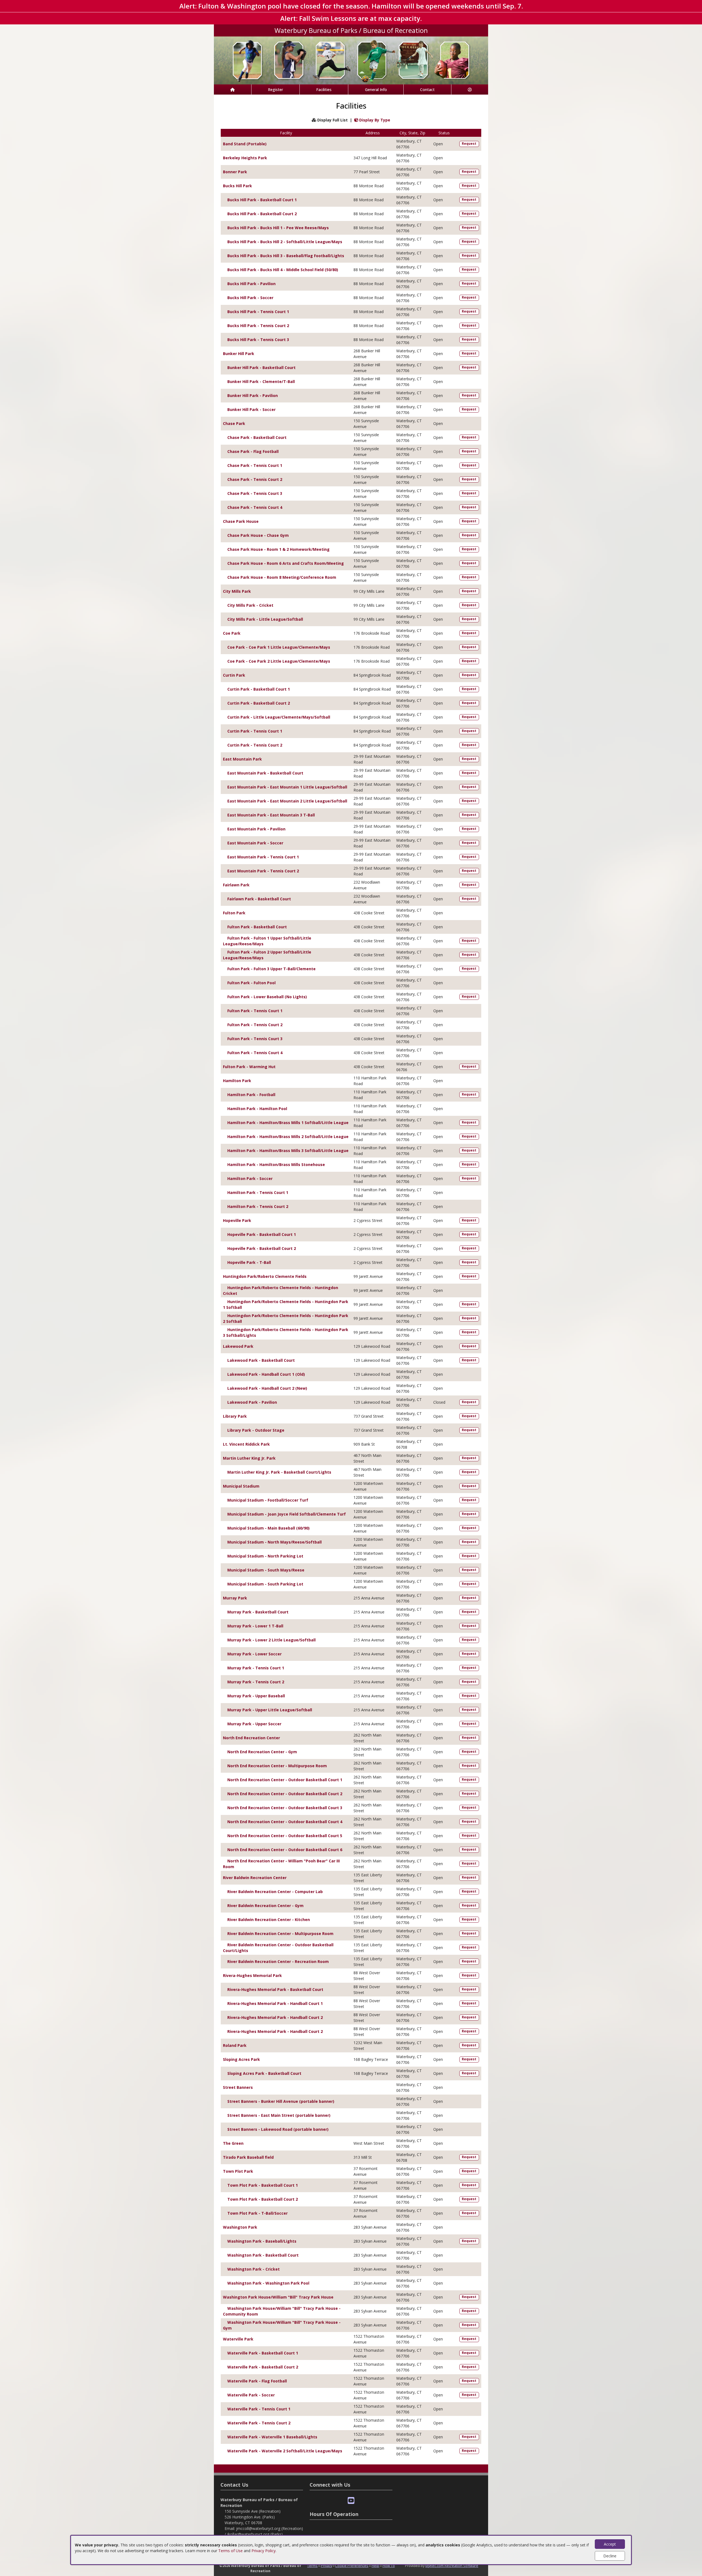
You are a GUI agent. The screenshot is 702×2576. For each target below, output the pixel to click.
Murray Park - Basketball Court (258, 1612)
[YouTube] (351, 2501)
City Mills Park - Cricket (250, 605)
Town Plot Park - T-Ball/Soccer (257, 2213)
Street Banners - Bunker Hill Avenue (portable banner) (281, 2101)
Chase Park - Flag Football (253, 451)
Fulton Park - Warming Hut (249, 1067)
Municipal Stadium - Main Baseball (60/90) (268, 1528)
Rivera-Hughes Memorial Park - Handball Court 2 (275, 2017)
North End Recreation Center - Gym (262, 1752)
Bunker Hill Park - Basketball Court (261, 368)
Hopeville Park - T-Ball (249, 1262)
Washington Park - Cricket (254, 2269)
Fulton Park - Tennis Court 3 (255, 1039)
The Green (233, 2143)
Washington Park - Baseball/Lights (262, 2241)
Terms (312, 2566)
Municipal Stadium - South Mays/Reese (266, 1570)
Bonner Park (235, 172)
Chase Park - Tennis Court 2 (255, 479)
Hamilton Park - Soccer (250, 1178)
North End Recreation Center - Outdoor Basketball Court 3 (285, 1808)
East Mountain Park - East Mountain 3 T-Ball (271, 815)
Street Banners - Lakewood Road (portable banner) (278, 2129)
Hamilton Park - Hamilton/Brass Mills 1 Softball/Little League (288, 1123)
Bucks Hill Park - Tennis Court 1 (258, 312)
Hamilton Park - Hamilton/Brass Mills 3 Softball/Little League (288, 1151)
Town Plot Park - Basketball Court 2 (263, 2199)
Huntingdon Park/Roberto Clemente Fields (265, 1276)
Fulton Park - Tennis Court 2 (255, 1025)
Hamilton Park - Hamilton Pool (257, 1109)
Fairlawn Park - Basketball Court (259, 899)
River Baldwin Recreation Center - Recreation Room (278, 1961)
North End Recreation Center (251, 1738)
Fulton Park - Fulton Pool (251, 983)
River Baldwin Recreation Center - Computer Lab (275, 1892)
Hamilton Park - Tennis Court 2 (258, 1206)
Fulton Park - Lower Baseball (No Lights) (267, 997)
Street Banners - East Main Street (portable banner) (279, 2115)
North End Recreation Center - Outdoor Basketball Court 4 (285, 1822)
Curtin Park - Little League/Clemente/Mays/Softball (279, 717)
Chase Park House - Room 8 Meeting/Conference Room (282, 577)
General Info (376, 90)
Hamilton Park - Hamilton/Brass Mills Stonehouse (276, 1164)
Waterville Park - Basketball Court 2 (263, 2367)
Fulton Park (234, 913)
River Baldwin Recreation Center (255, 1878)
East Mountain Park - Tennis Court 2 (263, 871)
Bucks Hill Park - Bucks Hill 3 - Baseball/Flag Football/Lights (286, 256)
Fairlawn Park (236, 885)
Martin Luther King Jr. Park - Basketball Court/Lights (279, 1472)
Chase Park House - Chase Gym (258, 535)
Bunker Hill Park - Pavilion (253, 395)
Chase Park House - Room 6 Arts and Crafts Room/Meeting (286, 563)
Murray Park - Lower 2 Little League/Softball (271, 1640)
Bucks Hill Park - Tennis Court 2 (258, 326)
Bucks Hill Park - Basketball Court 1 (262, 200)
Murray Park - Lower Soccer (254, 1654)
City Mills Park (237, 591)
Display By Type (374, 120)
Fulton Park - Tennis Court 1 (255, 1011)
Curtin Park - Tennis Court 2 (255, 745)
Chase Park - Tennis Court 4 (255, 507)
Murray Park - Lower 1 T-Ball (255, 1626)
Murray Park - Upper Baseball (256, 1696)
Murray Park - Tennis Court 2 (256, 1682)
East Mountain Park (242, 759)
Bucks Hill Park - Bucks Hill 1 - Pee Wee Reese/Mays (278, 228)
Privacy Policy (264, 2551)
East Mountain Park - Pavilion (256, 829)
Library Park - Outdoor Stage (256, 1430)
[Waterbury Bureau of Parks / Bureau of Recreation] (351, 60)
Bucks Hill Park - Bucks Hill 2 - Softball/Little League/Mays (285, 242)
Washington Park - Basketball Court (263, 2255)
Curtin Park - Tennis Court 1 (255, 731)
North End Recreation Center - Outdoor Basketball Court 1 (285, 1780)
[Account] (470, 90)
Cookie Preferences (352, 2566)
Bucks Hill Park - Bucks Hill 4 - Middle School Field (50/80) (283, 270)
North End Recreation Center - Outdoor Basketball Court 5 (285, 1836)
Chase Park (234, 423)
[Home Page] (233, 90)
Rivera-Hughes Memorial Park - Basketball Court (275, 1989)
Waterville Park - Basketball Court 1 (263, 2353)
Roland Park (235, 2045)
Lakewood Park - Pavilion (252, 1402)
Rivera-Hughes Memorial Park (252, 1975)
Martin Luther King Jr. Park (249, 1458)
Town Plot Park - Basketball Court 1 (263, 2185)
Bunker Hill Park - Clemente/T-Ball (261, 381)
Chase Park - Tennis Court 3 (255, 493)
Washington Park (240, 2227)
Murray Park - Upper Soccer (254, 1724)
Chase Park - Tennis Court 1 (255, 465)
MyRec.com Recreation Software (452, 2566)
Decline (610, 2556)
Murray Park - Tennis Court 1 (256, 1668)
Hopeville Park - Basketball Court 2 (262, 1248)
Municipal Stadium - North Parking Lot (265, 1556)
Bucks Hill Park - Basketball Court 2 (262, 214)
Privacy (326, 2566)
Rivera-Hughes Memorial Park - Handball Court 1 (275, 2003)
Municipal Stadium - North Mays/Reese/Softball (274, 1542)
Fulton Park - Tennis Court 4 (255, 1053)
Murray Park (235, 1598)
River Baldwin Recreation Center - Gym (265, 1906)
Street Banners (238, 2087)
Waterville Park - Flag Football (257, 2381)
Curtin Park (234, 675)
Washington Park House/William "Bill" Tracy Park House (278, 2297)
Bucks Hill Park (237, 186)
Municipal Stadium (241, 1486)
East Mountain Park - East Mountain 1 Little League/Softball (287, 787)
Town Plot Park (238, 2171)
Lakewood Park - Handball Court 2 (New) (267, 1388)
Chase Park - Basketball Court (257, 437)
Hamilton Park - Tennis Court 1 (258, 1192)
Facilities (324, 90)
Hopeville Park (237, 1220)
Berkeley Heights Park (245, 158)
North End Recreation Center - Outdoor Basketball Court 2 (285, 1794)
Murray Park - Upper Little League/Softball (270, 1710)
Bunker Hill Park (239, 354)
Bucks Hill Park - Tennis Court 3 (258, 340)
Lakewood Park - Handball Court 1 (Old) (266, 1374)
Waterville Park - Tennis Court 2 (259, 2423)
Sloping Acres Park (241, 2059)
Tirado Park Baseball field (248, 2157)
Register (275, 90)
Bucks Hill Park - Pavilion (251, 284)
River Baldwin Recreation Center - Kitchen (269, 1920)
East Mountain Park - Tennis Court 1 (263, 857)
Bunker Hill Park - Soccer (251, 409)
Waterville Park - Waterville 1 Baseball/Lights (272, 2437)
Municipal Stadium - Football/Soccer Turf (268, 1500)
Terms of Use (230, 2551)
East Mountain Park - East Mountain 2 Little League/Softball (287, 801)
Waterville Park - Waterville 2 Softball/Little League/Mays (285, 2451)
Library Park (235, 1416)
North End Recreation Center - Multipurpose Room (277, 1766)
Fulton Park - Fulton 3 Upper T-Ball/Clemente (271, 969)
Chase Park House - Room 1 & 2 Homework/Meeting (278, 549)
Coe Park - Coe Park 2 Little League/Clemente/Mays (279, 661)
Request (469, 144)
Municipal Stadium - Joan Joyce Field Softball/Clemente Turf (287, 1514)
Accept (610, 2544)
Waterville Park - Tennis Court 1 (259, 2409)
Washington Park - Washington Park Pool (268, 2283)
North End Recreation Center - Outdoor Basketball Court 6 (285, 1850)
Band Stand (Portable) (245, 144)
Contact (427, 90)
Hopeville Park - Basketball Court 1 (262, 1234)
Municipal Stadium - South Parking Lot (265, 1584)
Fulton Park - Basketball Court (257, 927)
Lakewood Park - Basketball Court (261, 1360)
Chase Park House (241, 521)
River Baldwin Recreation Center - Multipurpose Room (280, 1934)
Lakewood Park (238, 1346)
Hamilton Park (237, 1081)
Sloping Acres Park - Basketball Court (264, 2073)
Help (375, 2566)
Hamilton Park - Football (251, 1095)
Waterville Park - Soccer (251, 2395)
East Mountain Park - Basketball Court (265, 773)
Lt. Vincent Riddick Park (246, 1444)
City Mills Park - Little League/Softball (265, 619)
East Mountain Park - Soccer (255, 843)
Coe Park (232, 633)
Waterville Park (238, 2339)
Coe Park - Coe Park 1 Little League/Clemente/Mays (279, 647)
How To (389, 2566)
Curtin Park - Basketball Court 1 (259, 689)
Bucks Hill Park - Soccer (250, 298)
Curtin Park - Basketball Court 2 (259, 703)
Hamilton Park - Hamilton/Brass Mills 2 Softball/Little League (288, 1137)
